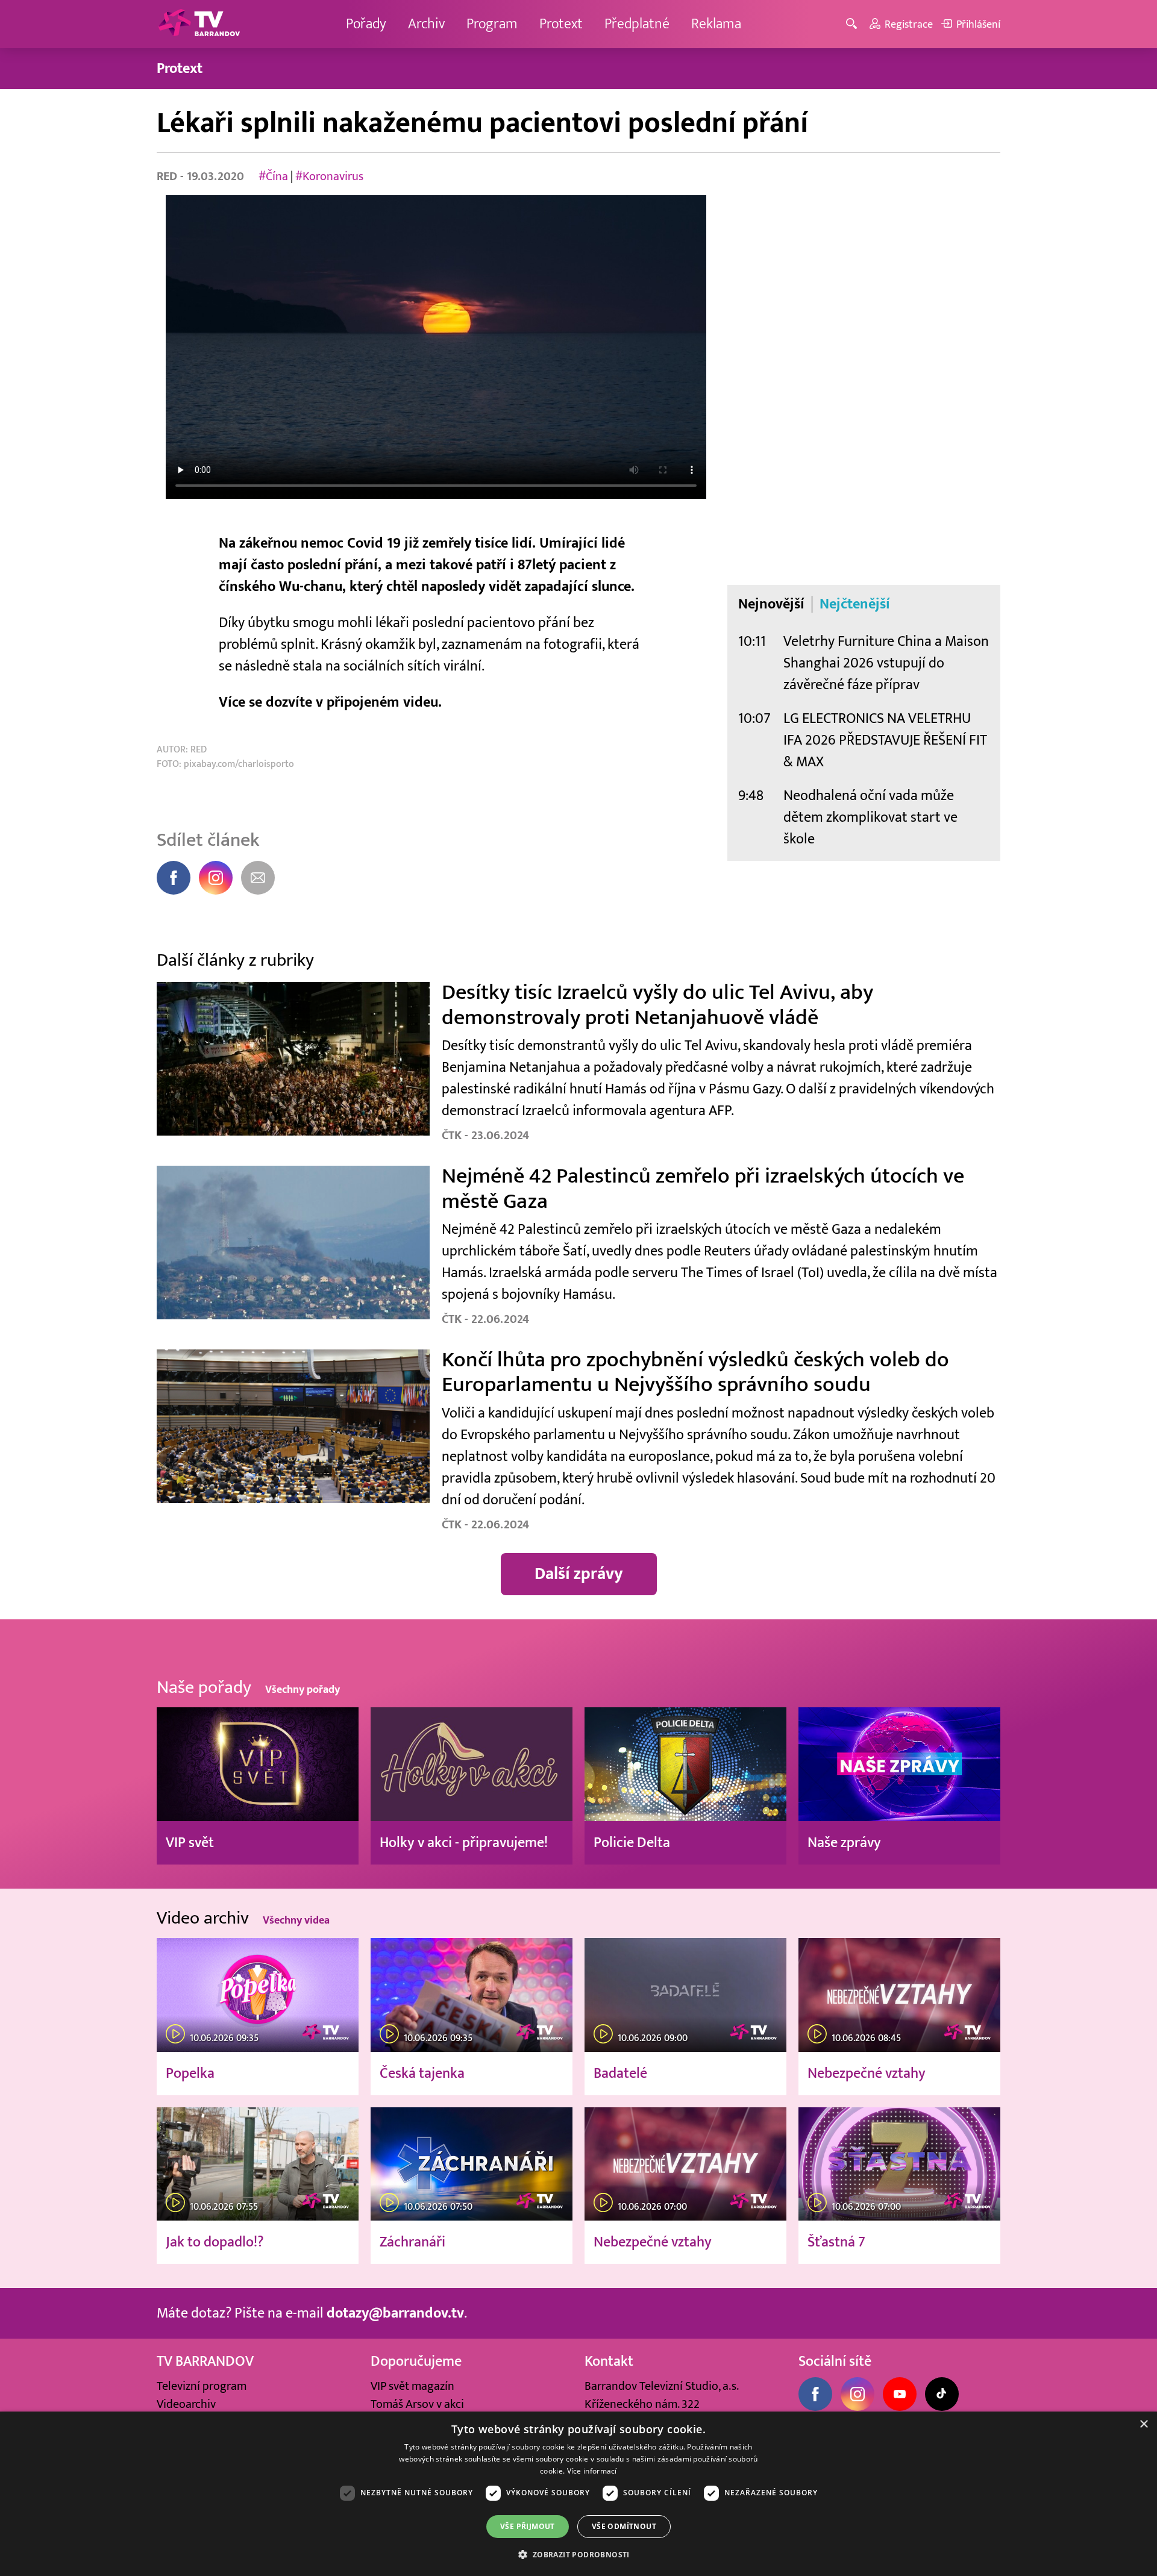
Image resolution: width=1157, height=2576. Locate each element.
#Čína (273, 177)
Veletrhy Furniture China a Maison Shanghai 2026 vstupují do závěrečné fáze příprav (886, 663)
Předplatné (637, 24)
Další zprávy (579, 1574)
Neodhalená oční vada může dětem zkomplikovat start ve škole (870, 817)
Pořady (366, 24)
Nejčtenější (855, 604)
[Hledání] (854, 24)
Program (492, 24)
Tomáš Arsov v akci (417, 2404)
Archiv (426, 24)
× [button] (1143, 2424)
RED (168, 177)
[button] (578, 2554)
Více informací (592, 2471)
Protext (561, 24)
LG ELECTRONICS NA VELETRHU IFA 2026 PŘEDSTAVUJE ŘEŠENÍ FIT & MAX (885, 740)
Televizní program (202, 2386)
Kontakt (609, 2361)
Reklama (716, 24)
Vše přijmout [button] (528, 2526)
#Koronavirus (329, 177)
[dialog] (578, 2494)
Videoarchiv (186, 2404)
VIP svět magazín (412, 2386)
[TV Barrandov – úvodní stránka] (199, 24)
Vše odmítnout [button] (624, 2526)
